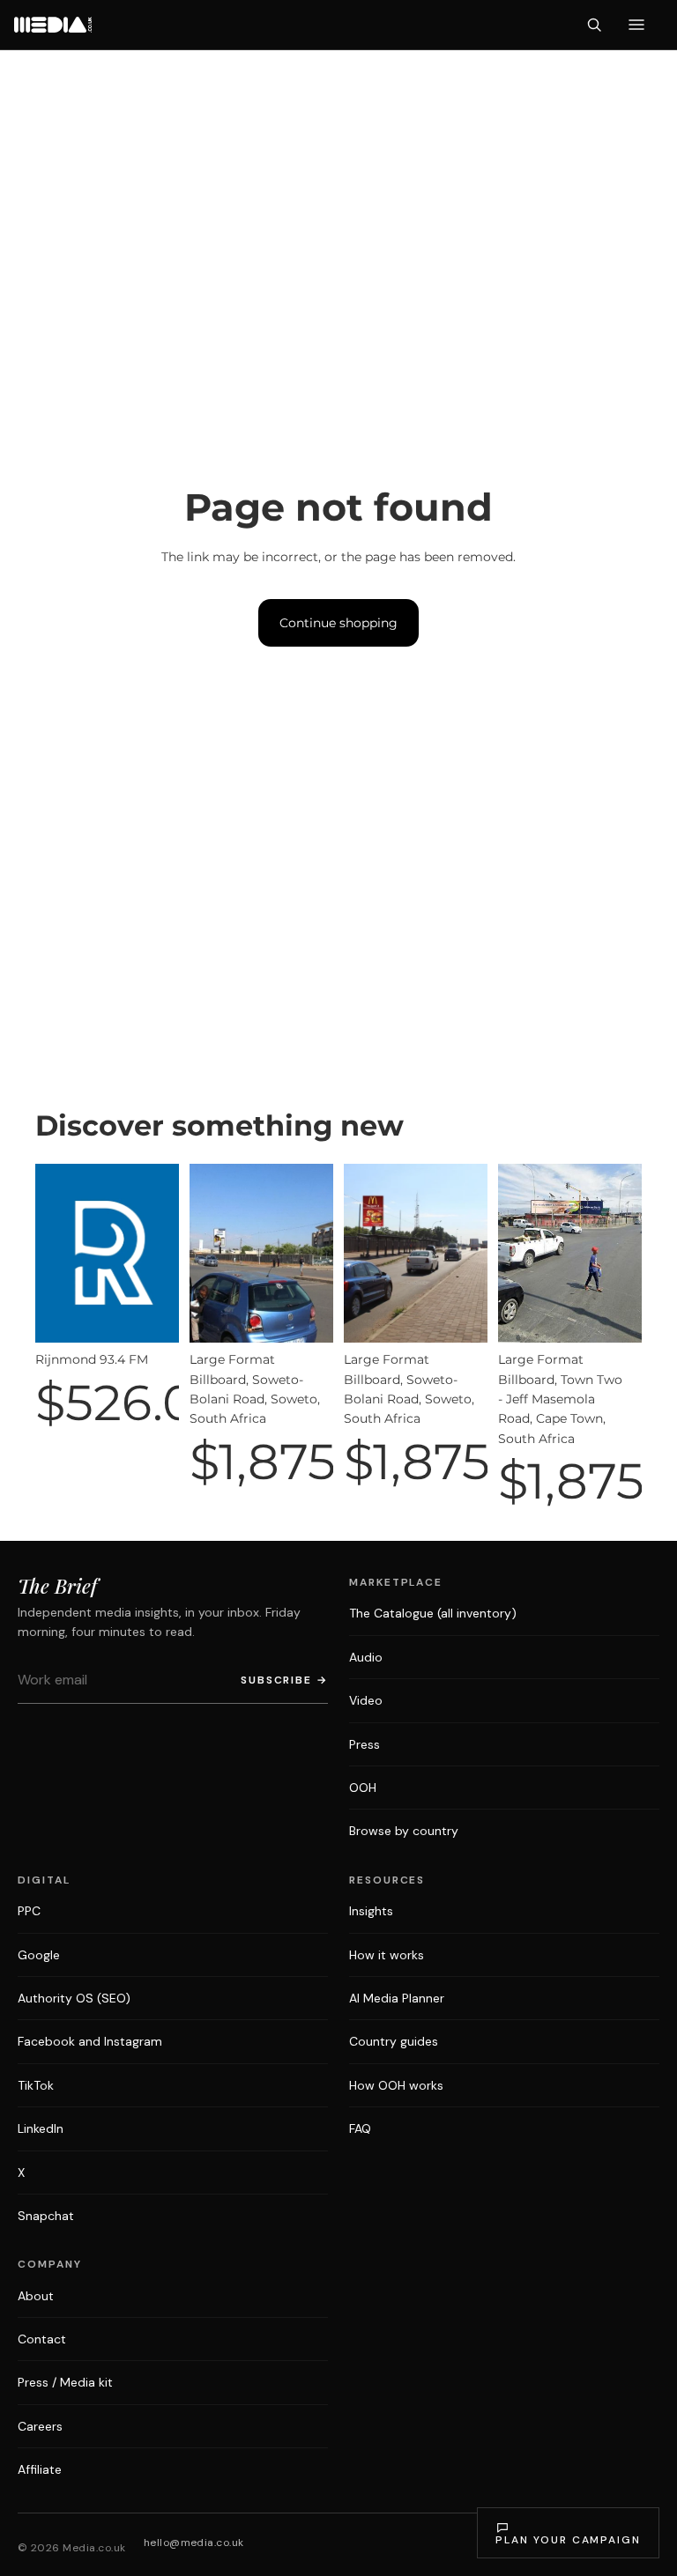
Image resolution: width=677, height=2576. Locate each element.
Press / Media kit (65, 2382)
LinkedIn (41, 2128)
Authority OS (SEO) (74, 1998)
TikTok (36, 2085)
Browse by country (404, 1831)
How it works (387, 1955)
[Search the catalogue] (594, 25)
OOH (363, 1788)
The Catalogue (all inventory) (433, 1613)
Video (366, 1700)
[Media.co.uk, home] (53, 25)
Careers (40, 2426)
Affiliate (40, 2469)
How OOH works (396, 2085)
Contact (42, 2339)
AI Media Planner (397, 1998)
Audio (366, 1657)
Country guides (394, 2041)
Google (39, 1955)
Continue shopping (338, 623)
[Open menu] (636, 25)
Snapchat (46, 2216)
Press (365, 1744)
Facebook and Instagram (90, 2041)
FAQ (360, 2128)
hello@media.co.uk (194, 2543)
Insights (371, 1911)
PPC (29, 1911)
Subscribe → (284, 1680)
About (36, 2296)
